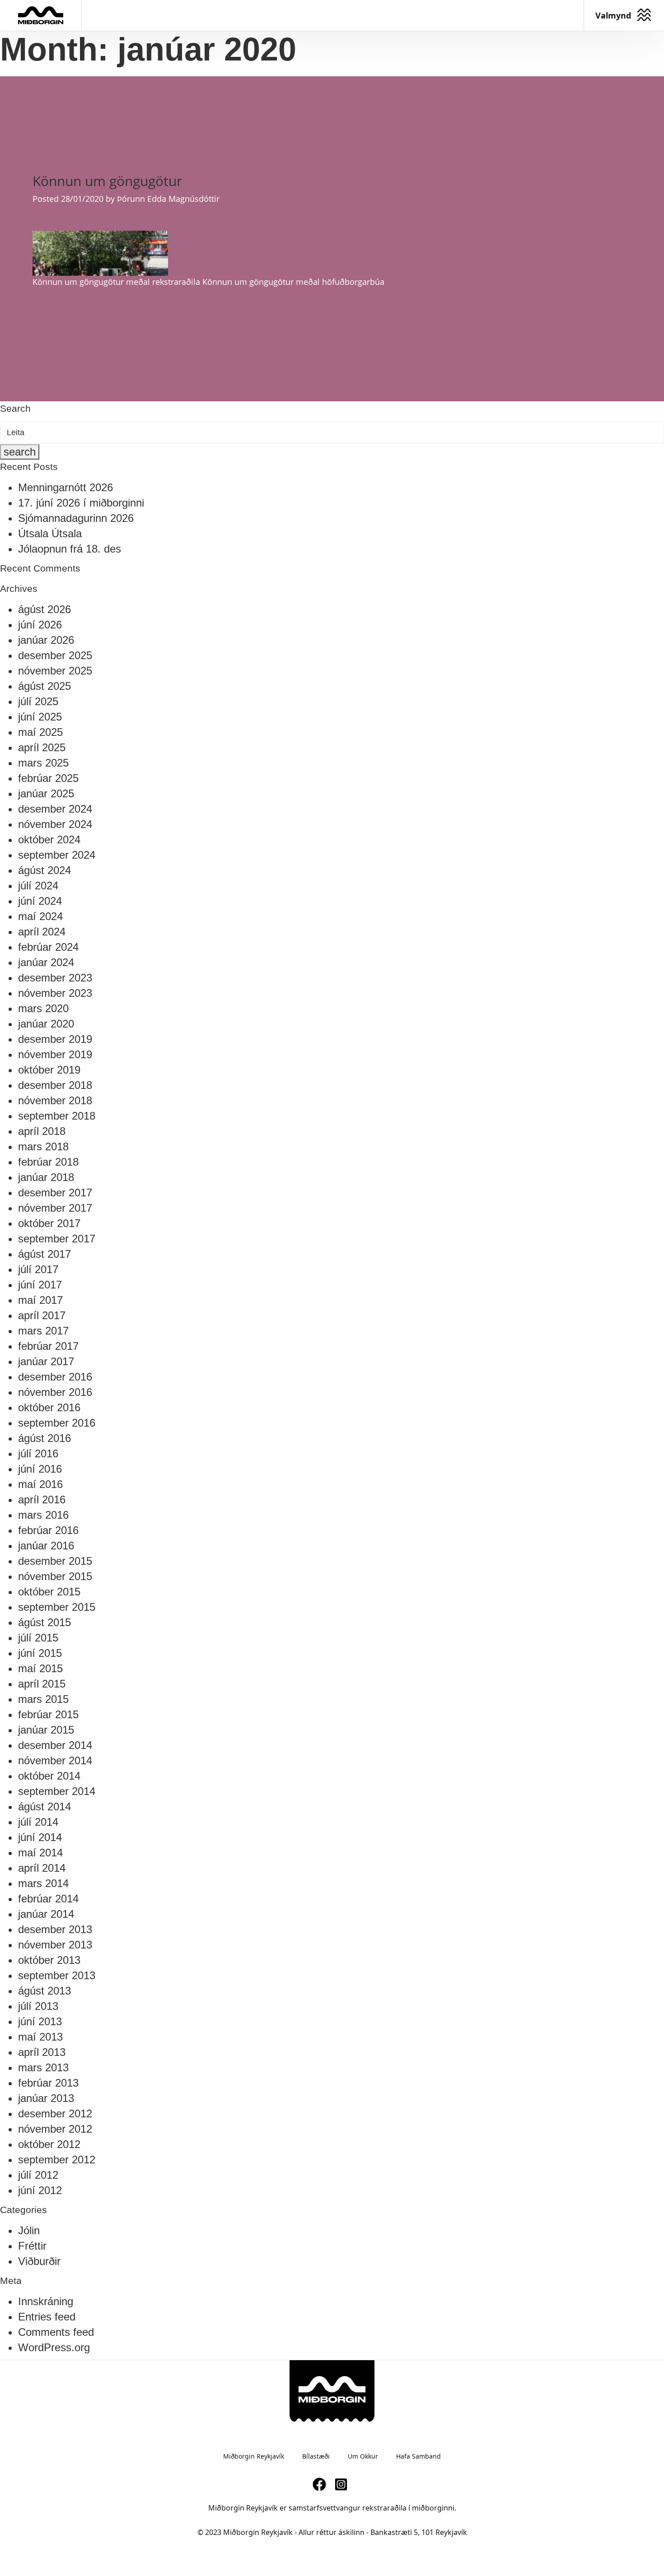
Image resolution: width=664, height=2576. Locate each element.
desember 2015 (55, 1561)
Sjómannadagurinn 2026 (76, 518)
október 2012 (49, 2144)
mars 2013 (43, 2067)
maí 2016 (40, 1484)
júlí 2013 (38, 2006)
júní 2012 (40, 2190)
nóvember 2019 (55, 1054)
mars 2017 (43, 1331)
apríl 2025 (42, 747)
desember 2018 (55, 1085)
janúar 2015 (46, 1730)
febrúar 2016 (48, 1530)
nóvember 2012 (55, 2129)
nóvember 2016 (55, 1392)
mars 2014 (43, 1883)
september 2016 (57, 1423)
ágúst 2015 (44, 1622)
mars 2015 (43, 1699)
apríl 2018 (42, 1131)
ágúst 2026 (44, 609)
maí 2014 (40, 1853)
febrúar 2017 (48, 1346)
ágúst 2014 (44, 1806)
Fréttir (32, 2246)
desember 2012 (55, 2113)
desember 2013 (55, 1929)
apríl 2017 (42, 1315)
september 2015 (57, 1607)
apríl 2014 (42, 1868)
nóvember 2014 (55, 1760)
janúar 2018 (46, 1177)
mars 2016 (43, 1515)
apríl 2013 (42, 2052)
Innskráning (46, 2301)
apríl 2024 (42, 932)
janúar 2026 (46, 640)
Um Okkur (363, 2456)
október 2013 (49, 1960)
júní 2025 (40, 717)
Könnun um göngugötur (107, 181)
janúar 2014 (46, 1914)
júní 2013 (40, 2021)
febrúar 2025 (48, 778)
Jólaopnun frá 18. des (70, 549)
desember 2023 (55, 978)
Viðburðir (39, 2261)
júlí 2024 (38, 886)
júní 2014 (40, 1837)
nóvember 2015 (55, 1576)
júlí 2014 (38, 1822)
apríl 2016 (42, 1500)
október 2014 (49, 1776)
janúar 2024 (46, 962)
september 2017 (57, 1239)
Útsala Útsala (50, 533)
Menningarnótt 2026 (65, 487)
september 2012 (57, 2160)
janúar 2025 (46, 793)
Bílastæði (316, 2456)
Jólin (29, 2230)
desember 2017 (55, 1193)
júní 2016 (40, 1469)
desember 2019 (55, 1039)
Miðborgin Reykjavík (254, 2456)
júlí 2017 (38, 1269)
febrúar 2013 (48, 2083)
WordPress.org (54, 2347)
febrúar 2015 (48, 1714)
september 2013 (57, 1975)
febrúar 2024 (48, 947)
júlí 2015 (38, 1638)
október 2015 (49, 1592)
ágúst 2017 (44, 1254)
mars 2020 (43, 1008)
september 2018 (57, 1116)
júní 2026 (40, 625)
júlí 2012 (38, 2175)
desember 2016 (55, 1377)
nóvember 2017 (55, 1208)
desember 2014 (55, 1745)
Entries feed (47, 2317)
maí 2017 (40, 1300)
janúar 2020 (46, 1024)
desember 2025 (55, 655)
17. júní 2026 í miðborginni (81, 503)
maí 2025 (40, 732)
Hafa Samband (419, 2456)
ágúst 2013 (44, 1991)
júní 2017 (40, 1285)
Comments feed (56, 2332)
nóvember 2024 (55, 824)
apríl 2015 (42, 1684)
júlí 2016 (38, 1453)
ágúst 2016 (44, 1438)
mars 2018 (43, 1146)
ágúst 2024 (44, 870)
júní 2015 (40, 1653)
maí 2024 (40, 916)
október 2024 (49, 839)
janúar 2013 (46, 2098)
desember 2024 (55, 809)
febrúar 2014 (48, 1899)
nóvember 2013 (55, 1945)
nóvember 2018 (55, 1100)
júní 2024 (40, 901)
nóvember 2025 (55, 671)
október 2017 (49, 1223)
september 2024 (57, 855)
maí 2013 (40, 2037)
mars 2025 (43, 763)
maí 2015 (40, 1668)
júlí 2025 (38, 701)
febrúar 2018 (48, 1162)
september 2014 (57, 1791)
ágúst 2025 (44, 686)
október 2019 (49, 1070)
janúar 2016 (46, 1546)
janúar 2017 (46, 1361)
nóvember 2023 (55, 993)
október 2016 (49, 1407)
